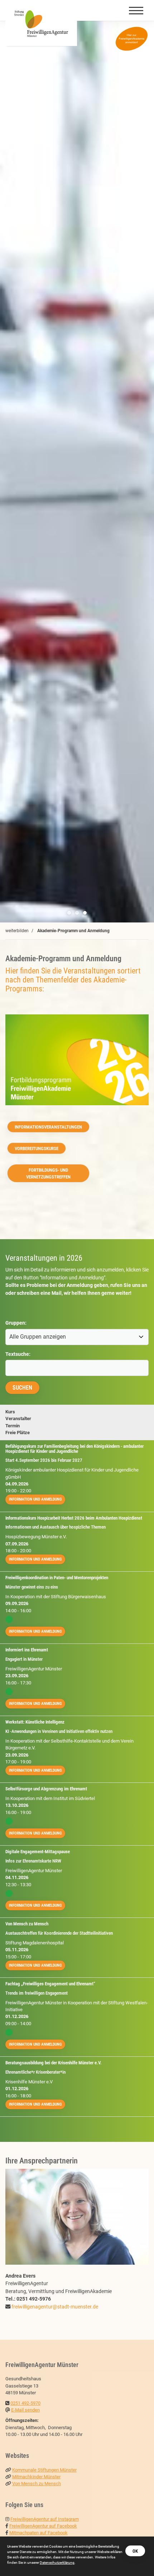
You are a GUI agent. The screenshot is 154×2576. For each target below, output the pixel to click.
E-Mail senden (25, 2410)
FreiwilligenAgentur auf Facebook (43, 2526)
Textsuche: (18, 1354)
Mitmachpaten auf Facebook (38, 2533)
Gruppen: (16, 1323)
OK (135, 2551)
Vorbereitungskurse (37, 1148)
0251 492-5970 (25, 2403)
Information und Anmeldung (35, 1499)
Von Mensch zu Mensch (37, 2484)
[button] (69, 913)
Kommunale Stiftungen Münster (44, 2470)
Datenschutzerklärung (57, 2563)
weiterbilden (17, 931)
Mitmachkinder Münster (36, 2477)
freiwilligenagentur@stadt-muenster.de (55, 2307)
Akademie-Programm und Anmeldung (73, 931)
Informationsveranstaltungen (48, 1127)
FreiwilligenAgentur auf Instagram (45, 2519)
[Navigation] (136, 10)
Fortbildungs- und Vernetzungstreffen (48, 1173)
